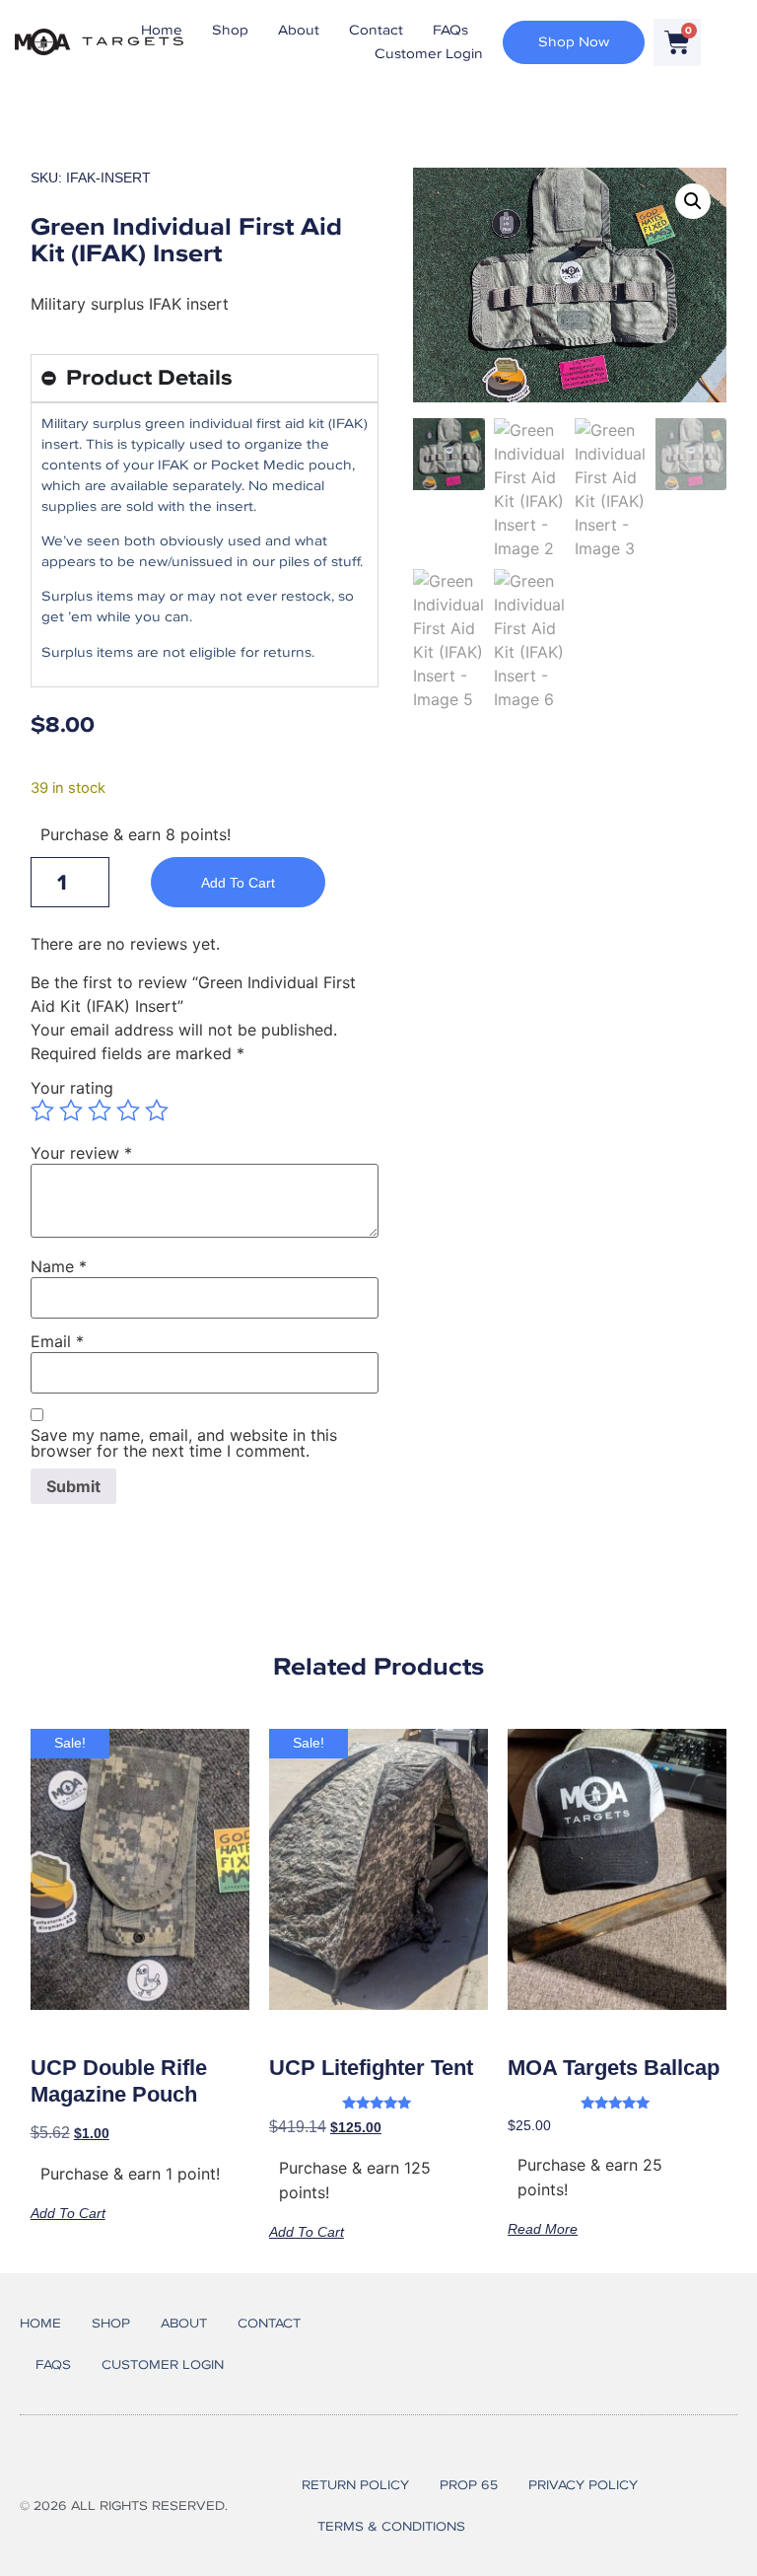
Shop (230, 30)
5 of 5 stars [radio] (157, 1110)
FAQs (450, 30)
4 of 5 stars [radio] (128, 1110)
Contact (376, 30)
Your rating (72, 1088)
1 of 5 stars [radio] (42, 1110)
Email (57, 1341)
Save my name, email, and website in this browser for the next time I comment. (184, 1443)
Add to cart (238, 883)
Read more (543, 2228)
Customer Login (429, 54)
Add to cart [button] (68, 2213)
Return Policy (355, 2485)
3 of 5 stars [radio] (100, 1110)
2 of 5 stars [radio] (71, 1110)
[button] (693, 201)
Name (59, 1266)
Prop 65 (469, 2485)
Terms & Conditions (391, 2526)
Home (162, 30)
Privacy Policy (583, 2485)
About (299, 30)
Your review (81, 1153)
